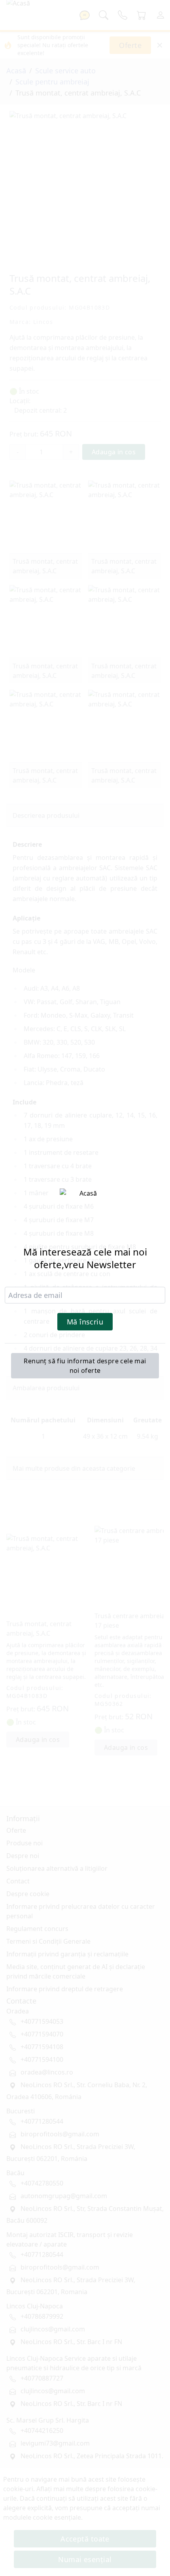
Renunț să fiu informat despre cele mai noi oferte (85, 1366)
